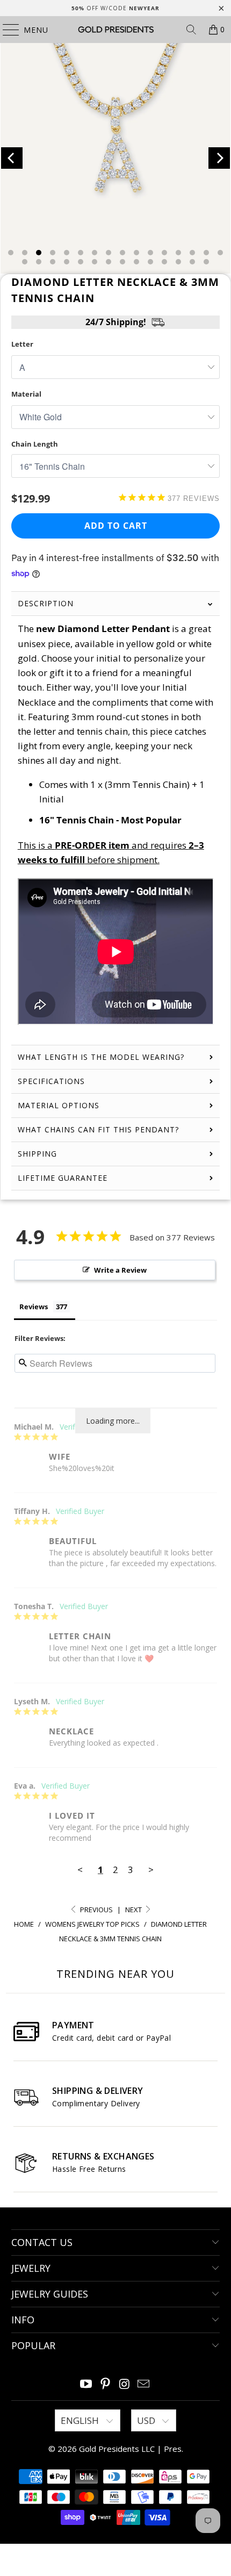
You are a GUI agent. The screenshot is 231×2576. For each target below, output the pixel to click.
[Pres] (116, 30)
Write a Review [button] (120, 1270)
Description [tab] (46, 603)
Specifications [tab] (51, 1081)
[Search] (191, 30)
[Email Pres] (144, 2384)
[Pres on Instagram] (125, 2384)
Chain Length (35, 444)
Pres (173, 2449)
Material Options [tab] (59, 1105)
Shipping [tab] (37, 1154)
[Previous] (12, 158)
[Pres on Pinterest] (105, 2384)
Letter (22, 344)
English (81, 2420)
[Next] (219, 158)
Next (134, 1910)
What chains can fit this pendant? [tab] (98, 1129)
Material (26, 394)
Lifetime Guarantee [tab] (64, 1178)
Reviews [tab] (34, 1307)
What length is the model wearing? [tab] (101, 1057)
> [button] (151, 1870)
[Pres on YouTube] (86, 2384)
